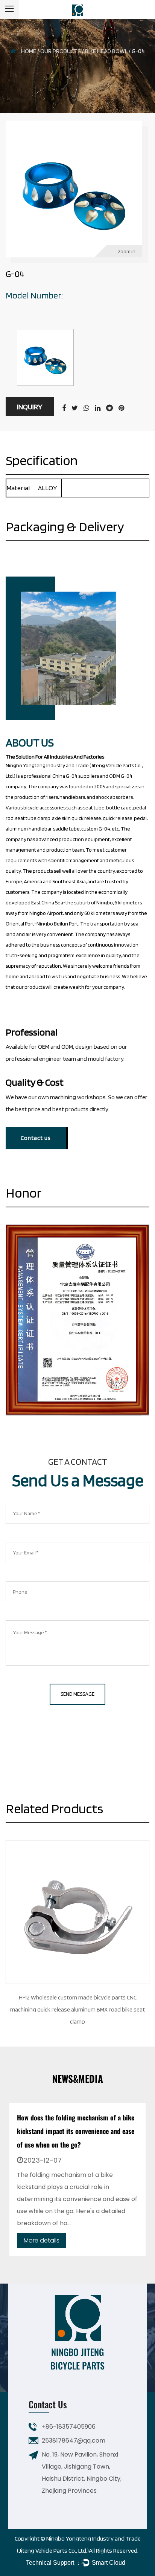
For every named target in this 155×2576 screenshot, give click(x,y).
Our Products (61, 51)
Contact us (36, 1138)
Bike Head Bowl (106, 51)
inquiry (30, 407)
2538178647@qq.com (74, 2441)
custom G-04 (96, 829)
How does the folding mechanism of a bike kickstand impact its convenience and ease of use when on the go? (76, 2131)
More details (42, 2240)
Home (29, 51)
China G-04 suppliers (76, 776)
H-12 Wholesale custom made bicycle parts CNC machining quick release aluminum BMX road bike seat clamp (77, 2009)
